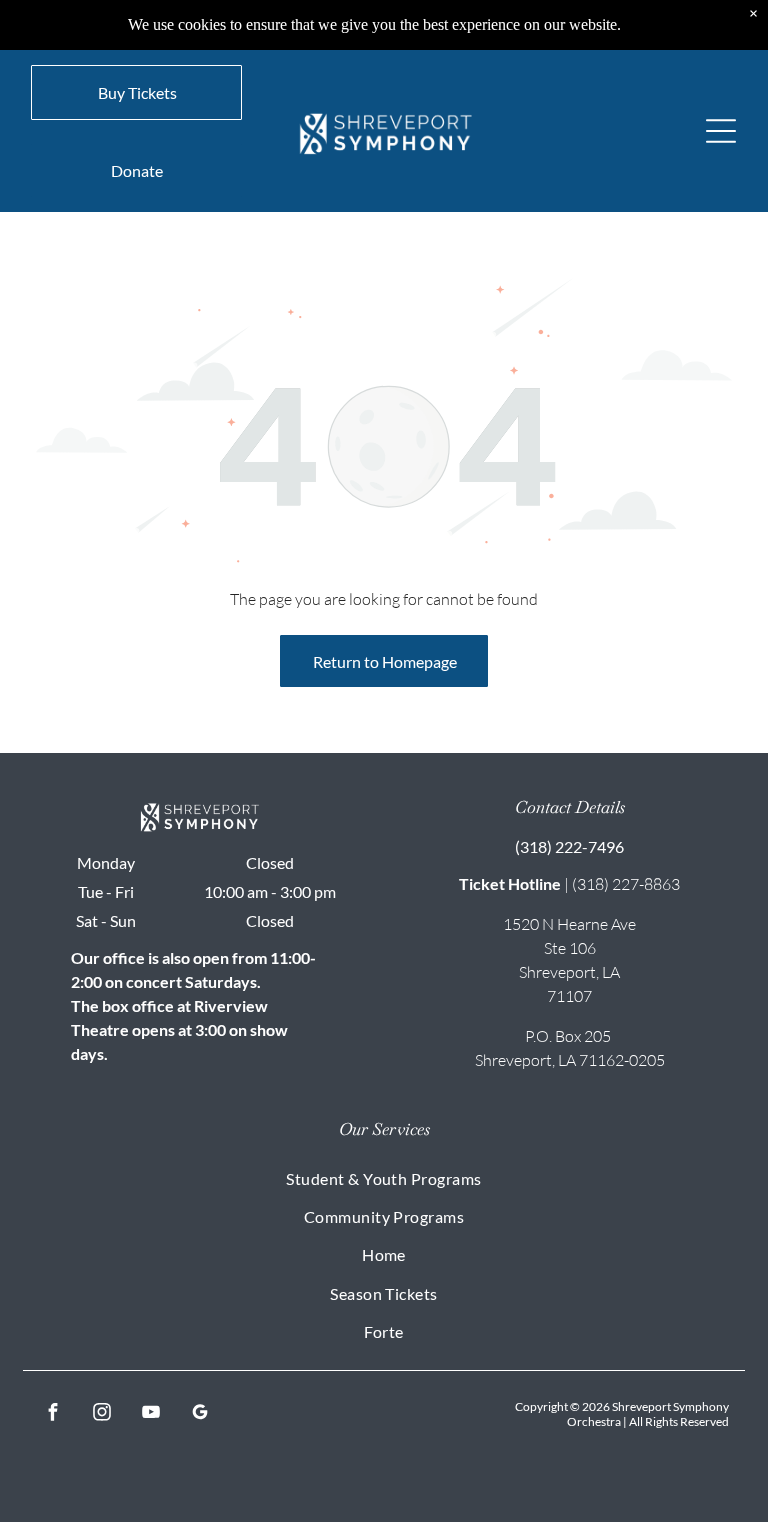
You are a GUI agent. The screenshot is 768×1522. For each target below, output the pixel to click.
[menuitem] (384, 1177)
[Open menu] (721, 131)
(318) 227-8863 (626, 884)
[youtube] (150, 1414)
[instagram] (101, 1414)
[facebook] (52, 1414)
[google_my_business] (199, 1414)
